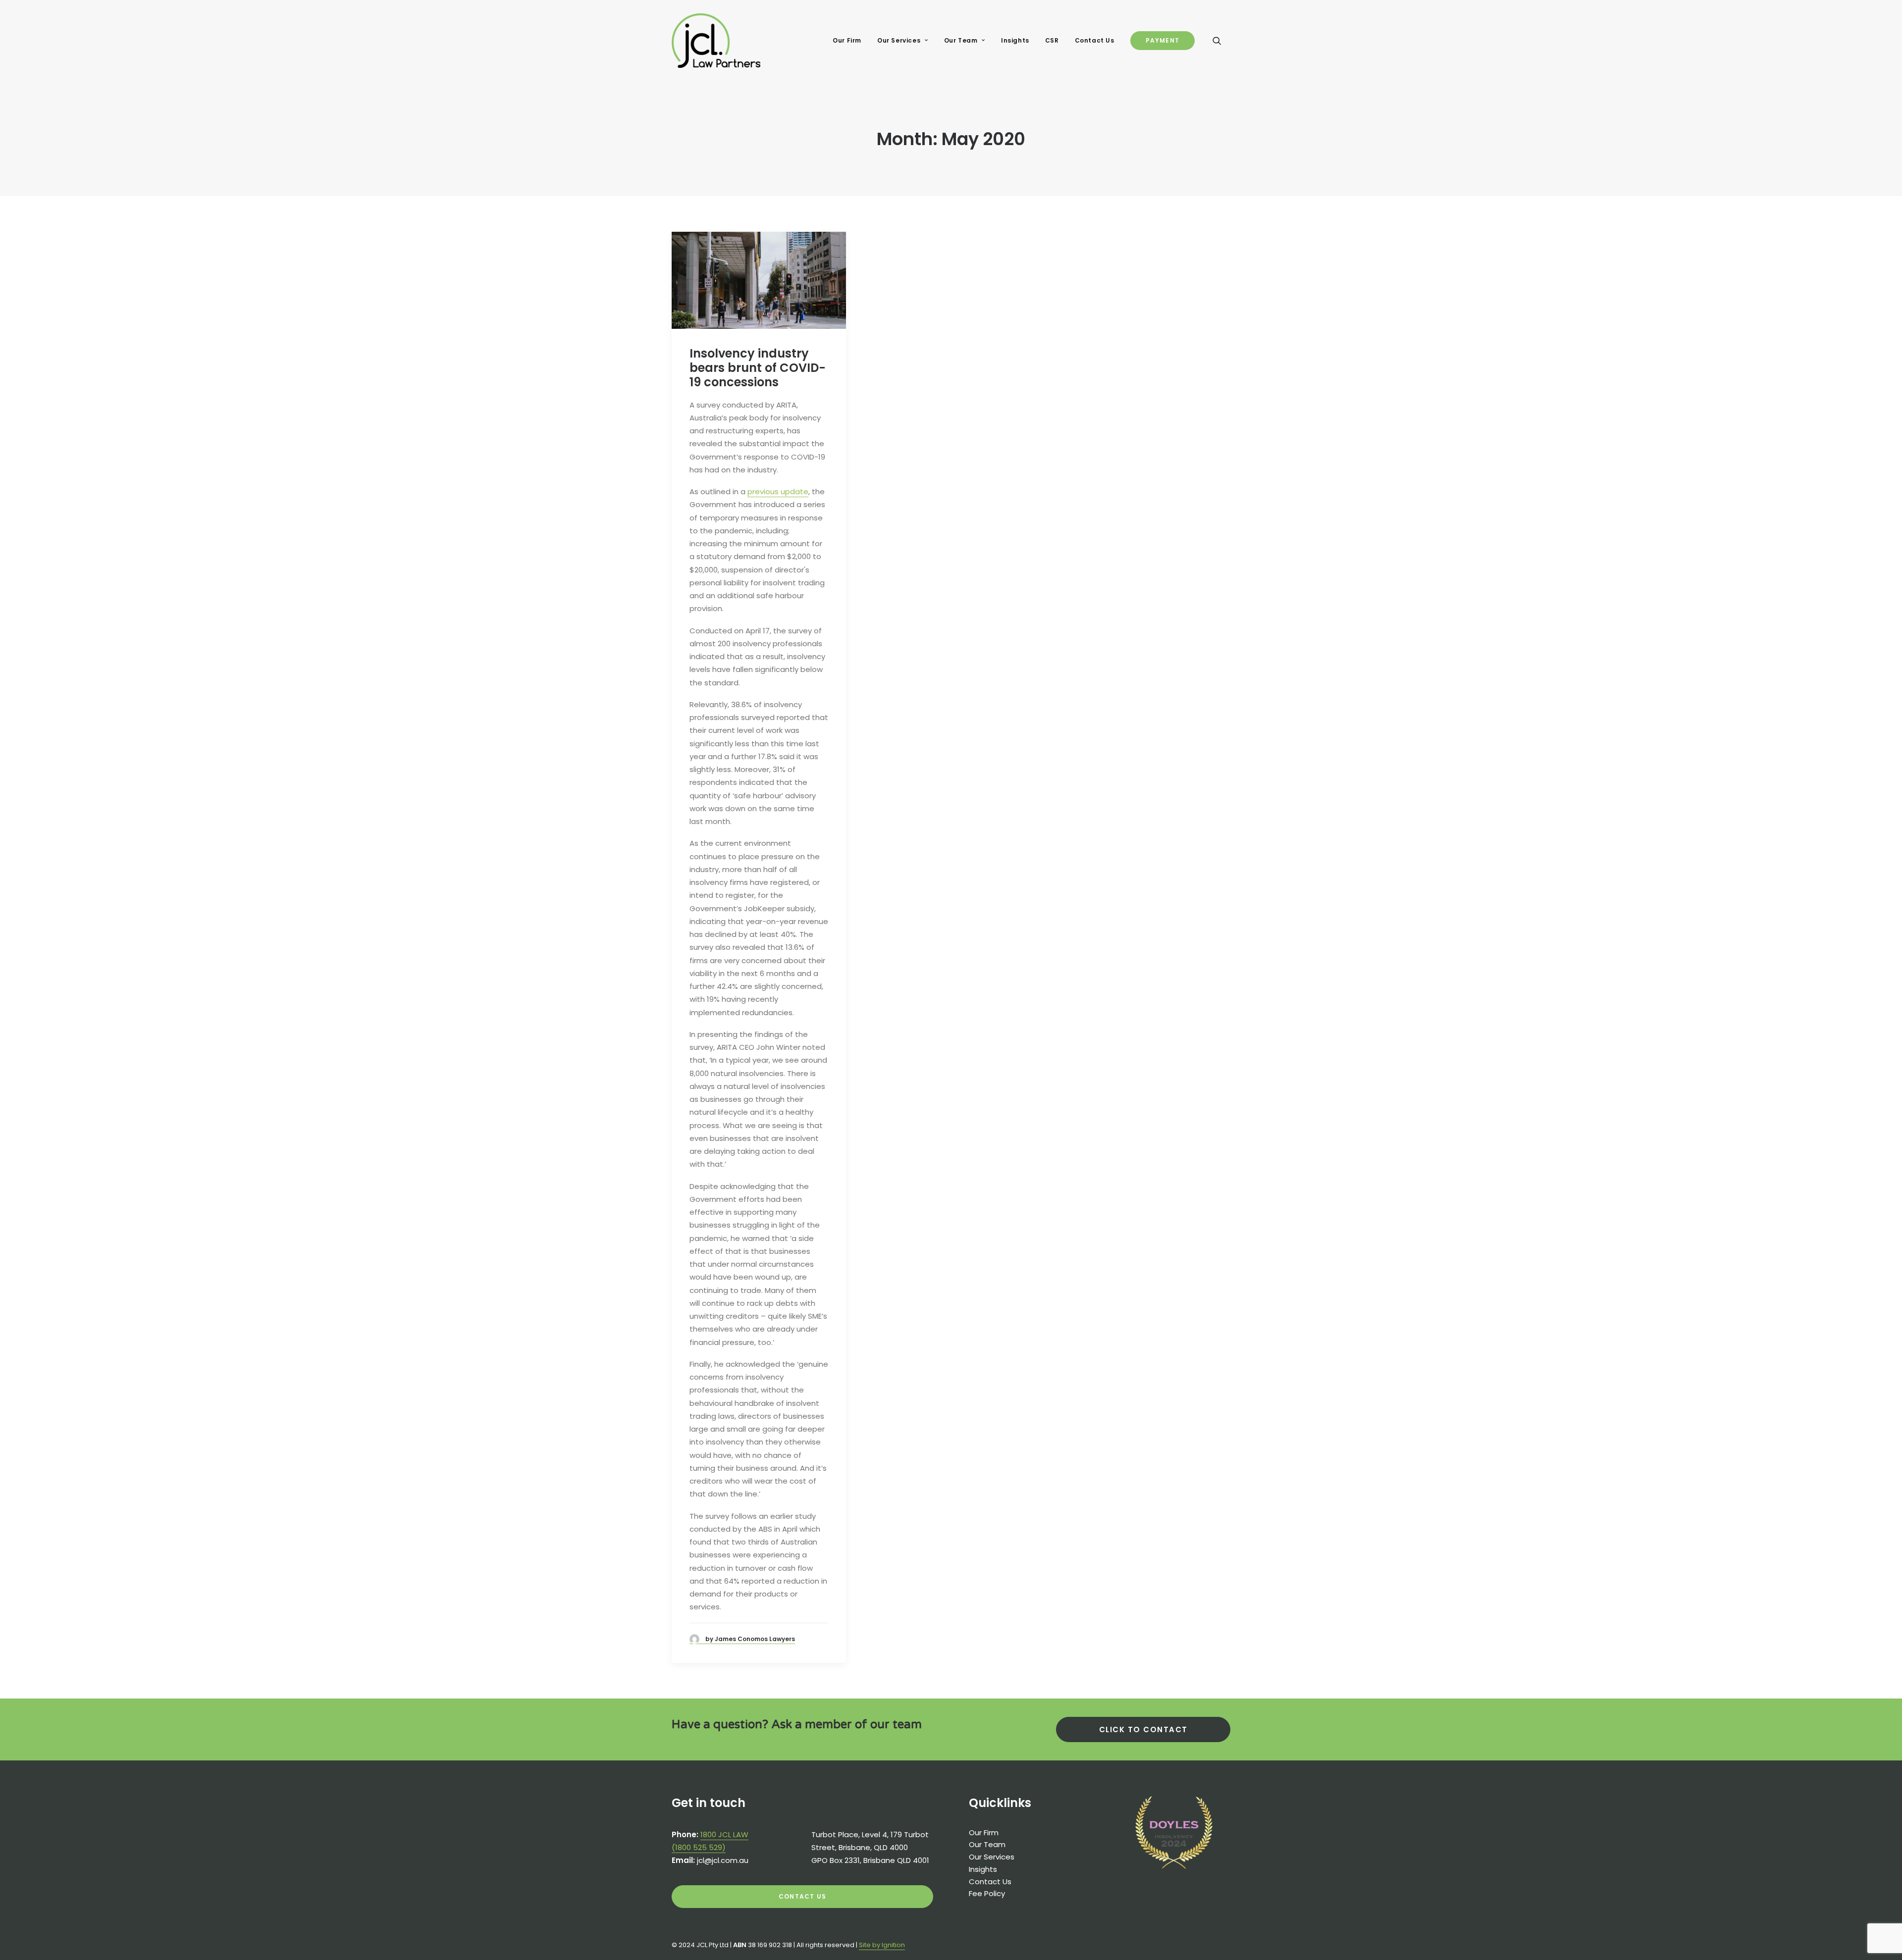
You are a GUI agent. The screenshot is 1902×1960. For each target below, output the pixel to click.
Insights (1015, 40)
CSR (1052, 40)
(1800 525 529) (699, 1847)
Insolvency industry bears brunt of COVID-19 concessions (758, 368)
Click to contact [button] (1143, 1729)
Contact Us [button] (802, 1896)
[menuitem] (847, 41)
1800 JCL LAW (724, 1834)
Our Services (899, 40)
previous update (778, 491)
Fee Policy (987, 1893)
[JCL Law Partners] (716, 41)
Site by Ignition (882, 1945)
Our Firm (847, 40)
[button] (1221, 41)
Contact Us (1095, 40)
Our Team (961, 40)
